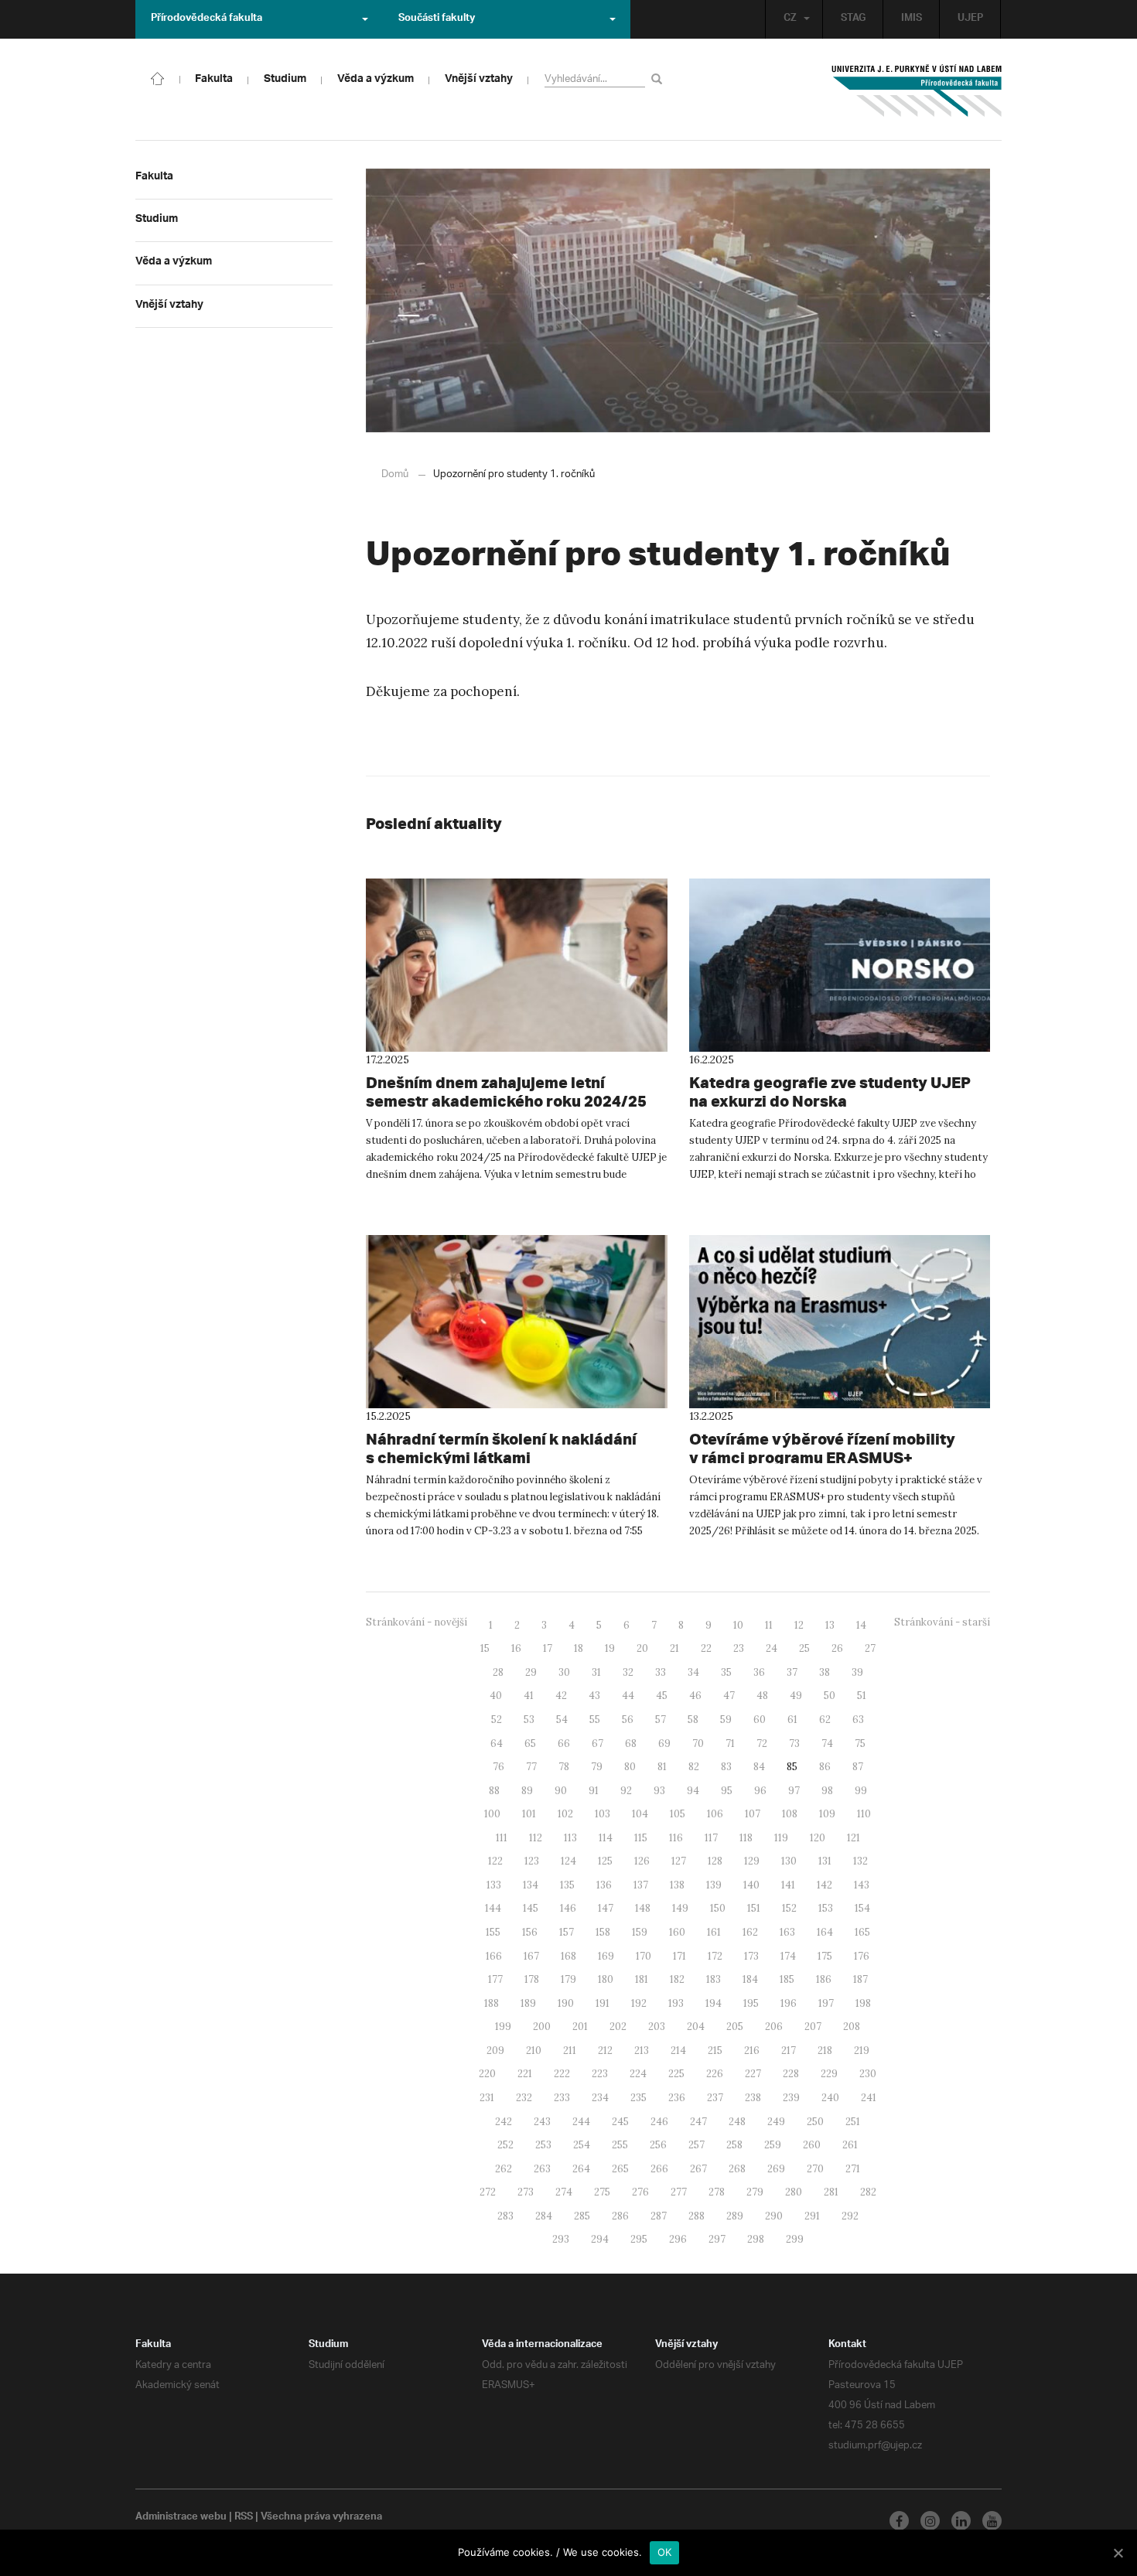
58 (693, 1720)
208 (852, 2027)
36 (759, 1672)
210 (534, 2051)
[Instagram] (930, 2521)
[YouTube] (992, 2521)
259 (773, 2145)
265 (620, 2169)
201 (580, 2027)
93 (659, 1791)
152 (789, 1908)
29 (531, 1672)
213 (642, 2051)
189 (528, 2003)
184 (750, 1979)
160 (677, 1932)
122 (495, 1861)
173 (751, 1956)
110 (864, 1814)
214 (678, 2051)
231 (487, 2098)
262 (504, 2169)
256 (658, 2145)
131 (825, 1861)
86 (825, 1767)
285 (582, 2216)
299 (795, 2239)
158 (603, 1932)
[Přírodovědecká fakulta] (158, 77)
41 (529, 1696)
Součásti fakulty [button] (437, 19)
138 (677, 1885)
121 (854, 1838)
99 (861, 1791)
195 (751, 2003)
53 (529, 1720)
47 (729, 1696)
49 (796, 1696)
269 (776, 2169)
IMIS (912, 19)
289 (735, 2216)
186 (824, 1979)
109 (827, 1814)
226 (715, 2074)
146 (568, 1908)
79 (597, 1767)
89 (527, 1791)
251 (853, 2122)
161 (714, 1932)
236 (677, 2098)
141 (788, 1885)
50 (830, 1696)
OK (665, 2552)
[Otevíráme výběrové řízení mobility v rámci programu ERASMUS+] (840, 1322)
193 (676, 2003)
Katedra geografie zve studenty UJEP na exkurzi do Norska (830, 1092)
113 (570, 1838)
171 (679, 1956)
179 (568, 1979)
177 (495, 1979)
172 (715, 1956)
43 (594, 1696)
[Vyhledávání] (659, 78)
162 (750, 1932)
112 (536, 1838)
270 (815, 2169)
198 (863, 2003)
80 (630, 1767)
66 (564, 1743)
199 (503, 2027)
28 (498, 1672)
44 (628, 1696)
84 (759, 1767)
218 (825, 2051)
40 (496, 1696)
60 (760, 1720)
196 (789, 2003)
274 (564, 2192)
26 (837, 1648)
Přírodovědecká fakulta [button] (207, 19)
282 (868, 2192)
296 (678, 2239)
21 (674, 1648)
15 (485, 1648)
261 (850, 2145)
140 (751, 1885)
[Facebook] (899, 2521)
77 (531, 1767)
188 (492, 2003)
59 (726, 1720)
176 (862, 1956)
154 (862, 1908)
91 (594, 1791)
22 (706, 1648)
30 (564, 1672)
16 (516, 1648)
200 (542, 2027)
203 (657, 2027)
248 (737, 2122)
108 (790, 1814)
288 (697, 2216)
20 (642, 1648)
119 (781, 1838)
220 (487, 2074)
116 (676, 1838)
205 (735, 2027)
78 (564, 1767)
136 (604, 1885)
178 (532, 1979)
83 (726, 1767)
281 (831, 2192)
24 (772, 1648)
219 (862, 2051)
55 (595, 1720)
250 (815, 2122)
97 (794, 1791)
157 (567, 1932)
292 (850, 2216)
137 (641, 1885)
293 (561, 2239)
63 (858, 1720)
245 (620, 2122)
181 (642, 1979)
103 (603, 1814)
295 (639, 2239)
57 (661, 1720)
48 (762, 1696)
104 (640, 1814)
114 (606, 1838)
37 (792, 1672)
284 (544, 2216)
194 (714, 2003)
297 (717, 2239)
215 (715, 2051)
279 (755, 2192)
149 (680, 1908)
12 (799, 1625)
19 (610, 1648)
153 (826, 1908)
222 (562, 2074)
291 (812, 2216)
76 (499, 1767)
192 (639, 2003)
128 (715, 1861)
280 (794, 2192)
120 (818, 1838)
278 (717, 2192)
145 (531, 1908)
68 (631, 1743)
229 (829, 2074)
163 (787, 1932)
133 (494, 1885)
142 (825, 1885)
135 (567, 1885)
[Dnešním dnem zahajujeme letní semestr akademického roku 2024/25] (517, 965)
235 (638, 2098)
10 (738, 1625)
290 (774, 2216)
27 (870, 1648)
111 (502, 1838)
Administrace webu (181, 2518)
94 (693, 1791)
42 (561, 1696)
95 (727, 1791)
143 (862, 1885)
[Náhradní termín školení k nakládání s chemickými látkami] (517, 1322)
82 (694, 1767)
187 (860, 1979)
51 (862, 1696)
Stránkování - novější (417, 1622)
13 (830, 1625)
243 (542, 2122)
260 (812, 2145)
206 (774, 2027)
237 (715, 2098)
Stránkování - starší (942, 1622)
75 (860, 1743)
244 (581, 2122)
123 (532, 1861)
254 (582, 2145)
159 (640, 1932)
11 (769, 1625)
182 (677, 1979)
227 (753, 2074)
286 (620, 2216)
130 (789, 1861)
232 (524, 2098)
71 (730, 1743)
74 (827, 1743)
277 (679, 2192)
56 (628, 1720)
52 (497, 1720)
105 (678, 1814)
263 (542, 2169)
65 (530, 1743)
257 (697, 2145)
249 (776, 2122)
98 (827, 1791)
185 (787, 1979)
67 (598, 1743)
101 (529, 1814)
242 (504, 2122)
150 (718, 1908)
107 (753, 1814)
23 (739, 1648)
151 (754, 1908)
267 (698, 2169)
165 (862, 1932)
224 (638, 2074)
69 (664, 1743)
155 (493, 1932)
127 (679, 1861)
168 (568, 1956)
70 (698, 1743)
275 (602, 2192)
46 (695, 1696)
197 (826, 2003)
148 (643, 1908)
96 (760, 1791)
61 (792, 1720)
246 (659, 2122)
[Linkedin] (961, 2521)
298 (756, 2239)
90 (561, 1791)
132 (860, 1861)
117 (711, 1838)
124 (568, 1861)
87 (858, 1767)
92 (626, 1791)
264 (581, 2169)
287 (659, 2216)
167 (531, 1956)
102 (565, 1814)
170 (644, 1956)
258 (734, 2145)
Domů (395, 474)
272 (488, 2192)
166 (494, 1956)
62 (825, 1720)
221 (525, 2074)
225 (676, 2074)
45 (662, 1696)
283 (505, 2216)
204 (696, 2027)
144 (493, 1908)
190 (566, 2003)
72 (762, 1743)
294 (600, 2239)
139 (714, 1885)
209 (495, 2051)
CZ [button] (790, 19)
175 (825, 1956)
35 (726, 1672)
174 (788, 1956)
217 (789, 2051)
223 (600, 2074)
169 (606, 1956)
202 (618, 2027)
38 (825, 1672)
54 (562, 1720)
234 (600, 2098)
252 (505, 2145)
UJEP (970, 19)
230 (868, 2074)
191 (603, 2003)
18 (579, 1648)
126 (642, 1861)
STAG (853, 19)
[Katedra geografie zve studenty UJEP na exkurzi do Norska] (840, 965)
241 (869, 2098)
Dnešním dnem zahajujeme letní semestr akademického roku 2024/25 (506, 1092)
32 (628, 1672)
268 (737, 2169)
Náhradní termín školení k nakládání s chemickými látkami (501, 1448)
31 (596, 1672)
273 (526, 2192)
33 (661, 1672)
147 (606, 1908)
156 (530, 1932)
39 (857, 1672)
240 (830, 2098)
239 (791, 2098)
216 (752, 2051)
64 (497, 1743)
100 (492, 1814)
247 (698, 2122)
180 (606, 1979)
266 (659, 2169)
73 (794, 1743)
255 (620, 2145)
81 (662, 1767)
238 (753, 2098)
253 (543, 2145)
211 (570, 2051)
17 (548, 1648)
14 (861, 1625)
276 (640, 2192)
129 (752, 1861)
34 (693, 1672)
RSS (244, 2518)
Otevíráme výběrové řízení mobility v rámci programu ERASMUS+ (822, 1448)
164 (825, 1932)
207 (813, 2027)
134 (531, 1885)
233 (562, 2098)
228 (791, 2074)
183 (714, 1979)
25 (804, 1648)
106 (715, 1814)
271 (853, 2169)
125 (605, 1861)
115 (641, 1838)
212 (605, 2051)
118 (746, 1838)
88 (494, 1791)
